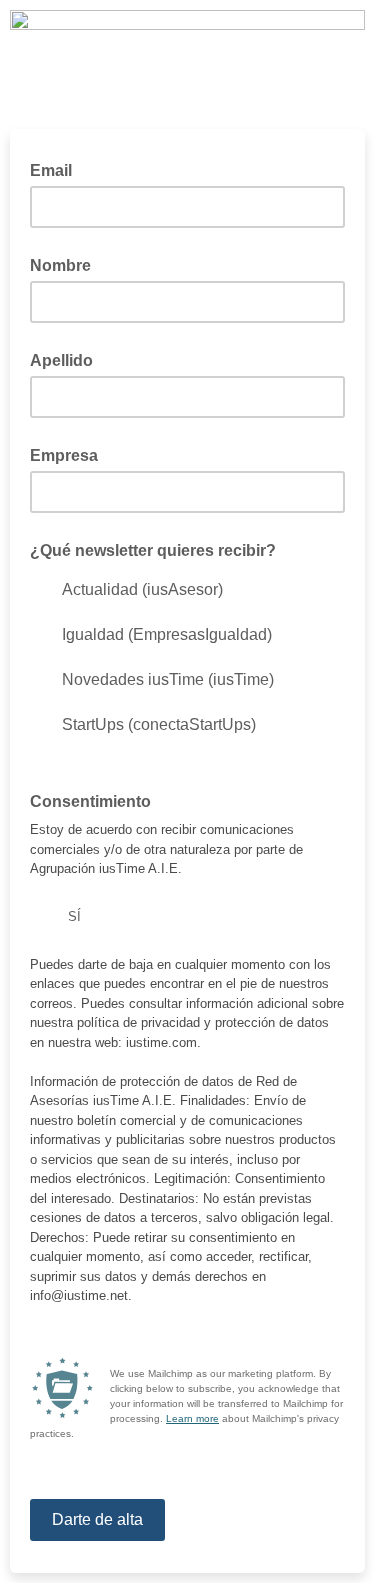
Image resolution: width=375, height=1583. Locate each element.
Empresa (64, 455)
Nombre (60, 265)
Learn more (192, 1418)
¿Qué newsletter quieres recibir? (153, 550)
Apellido (61, 360)
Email (57, 169)
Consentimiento (90, 801)
